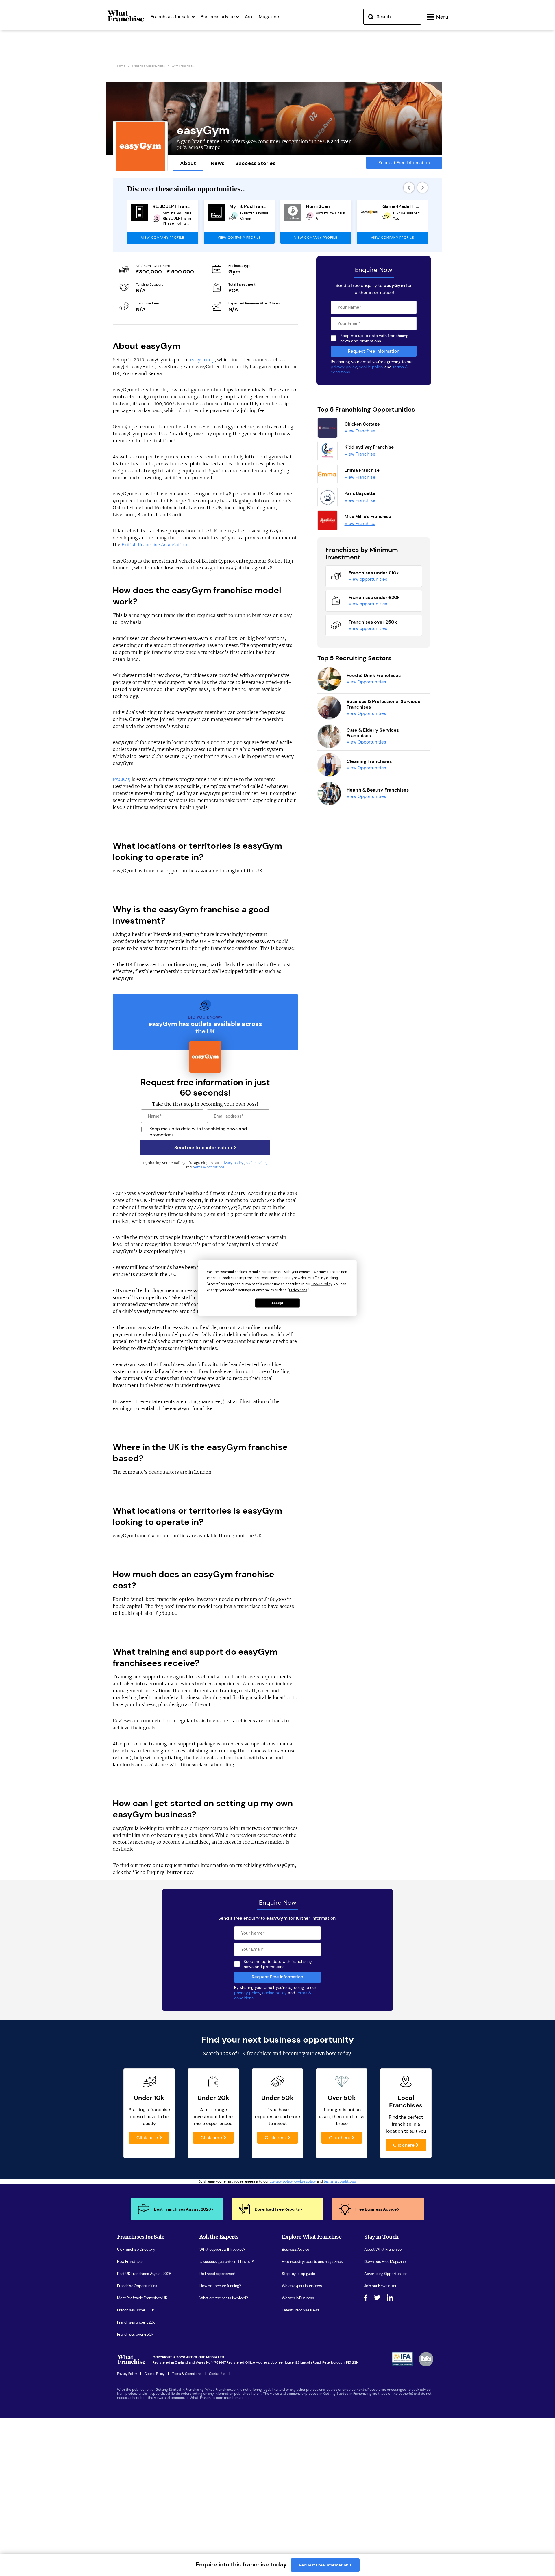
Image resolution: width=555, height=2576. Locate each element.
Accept (277, 1303)
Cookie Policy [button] (322, 1284)
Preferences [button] (298, 1290)
